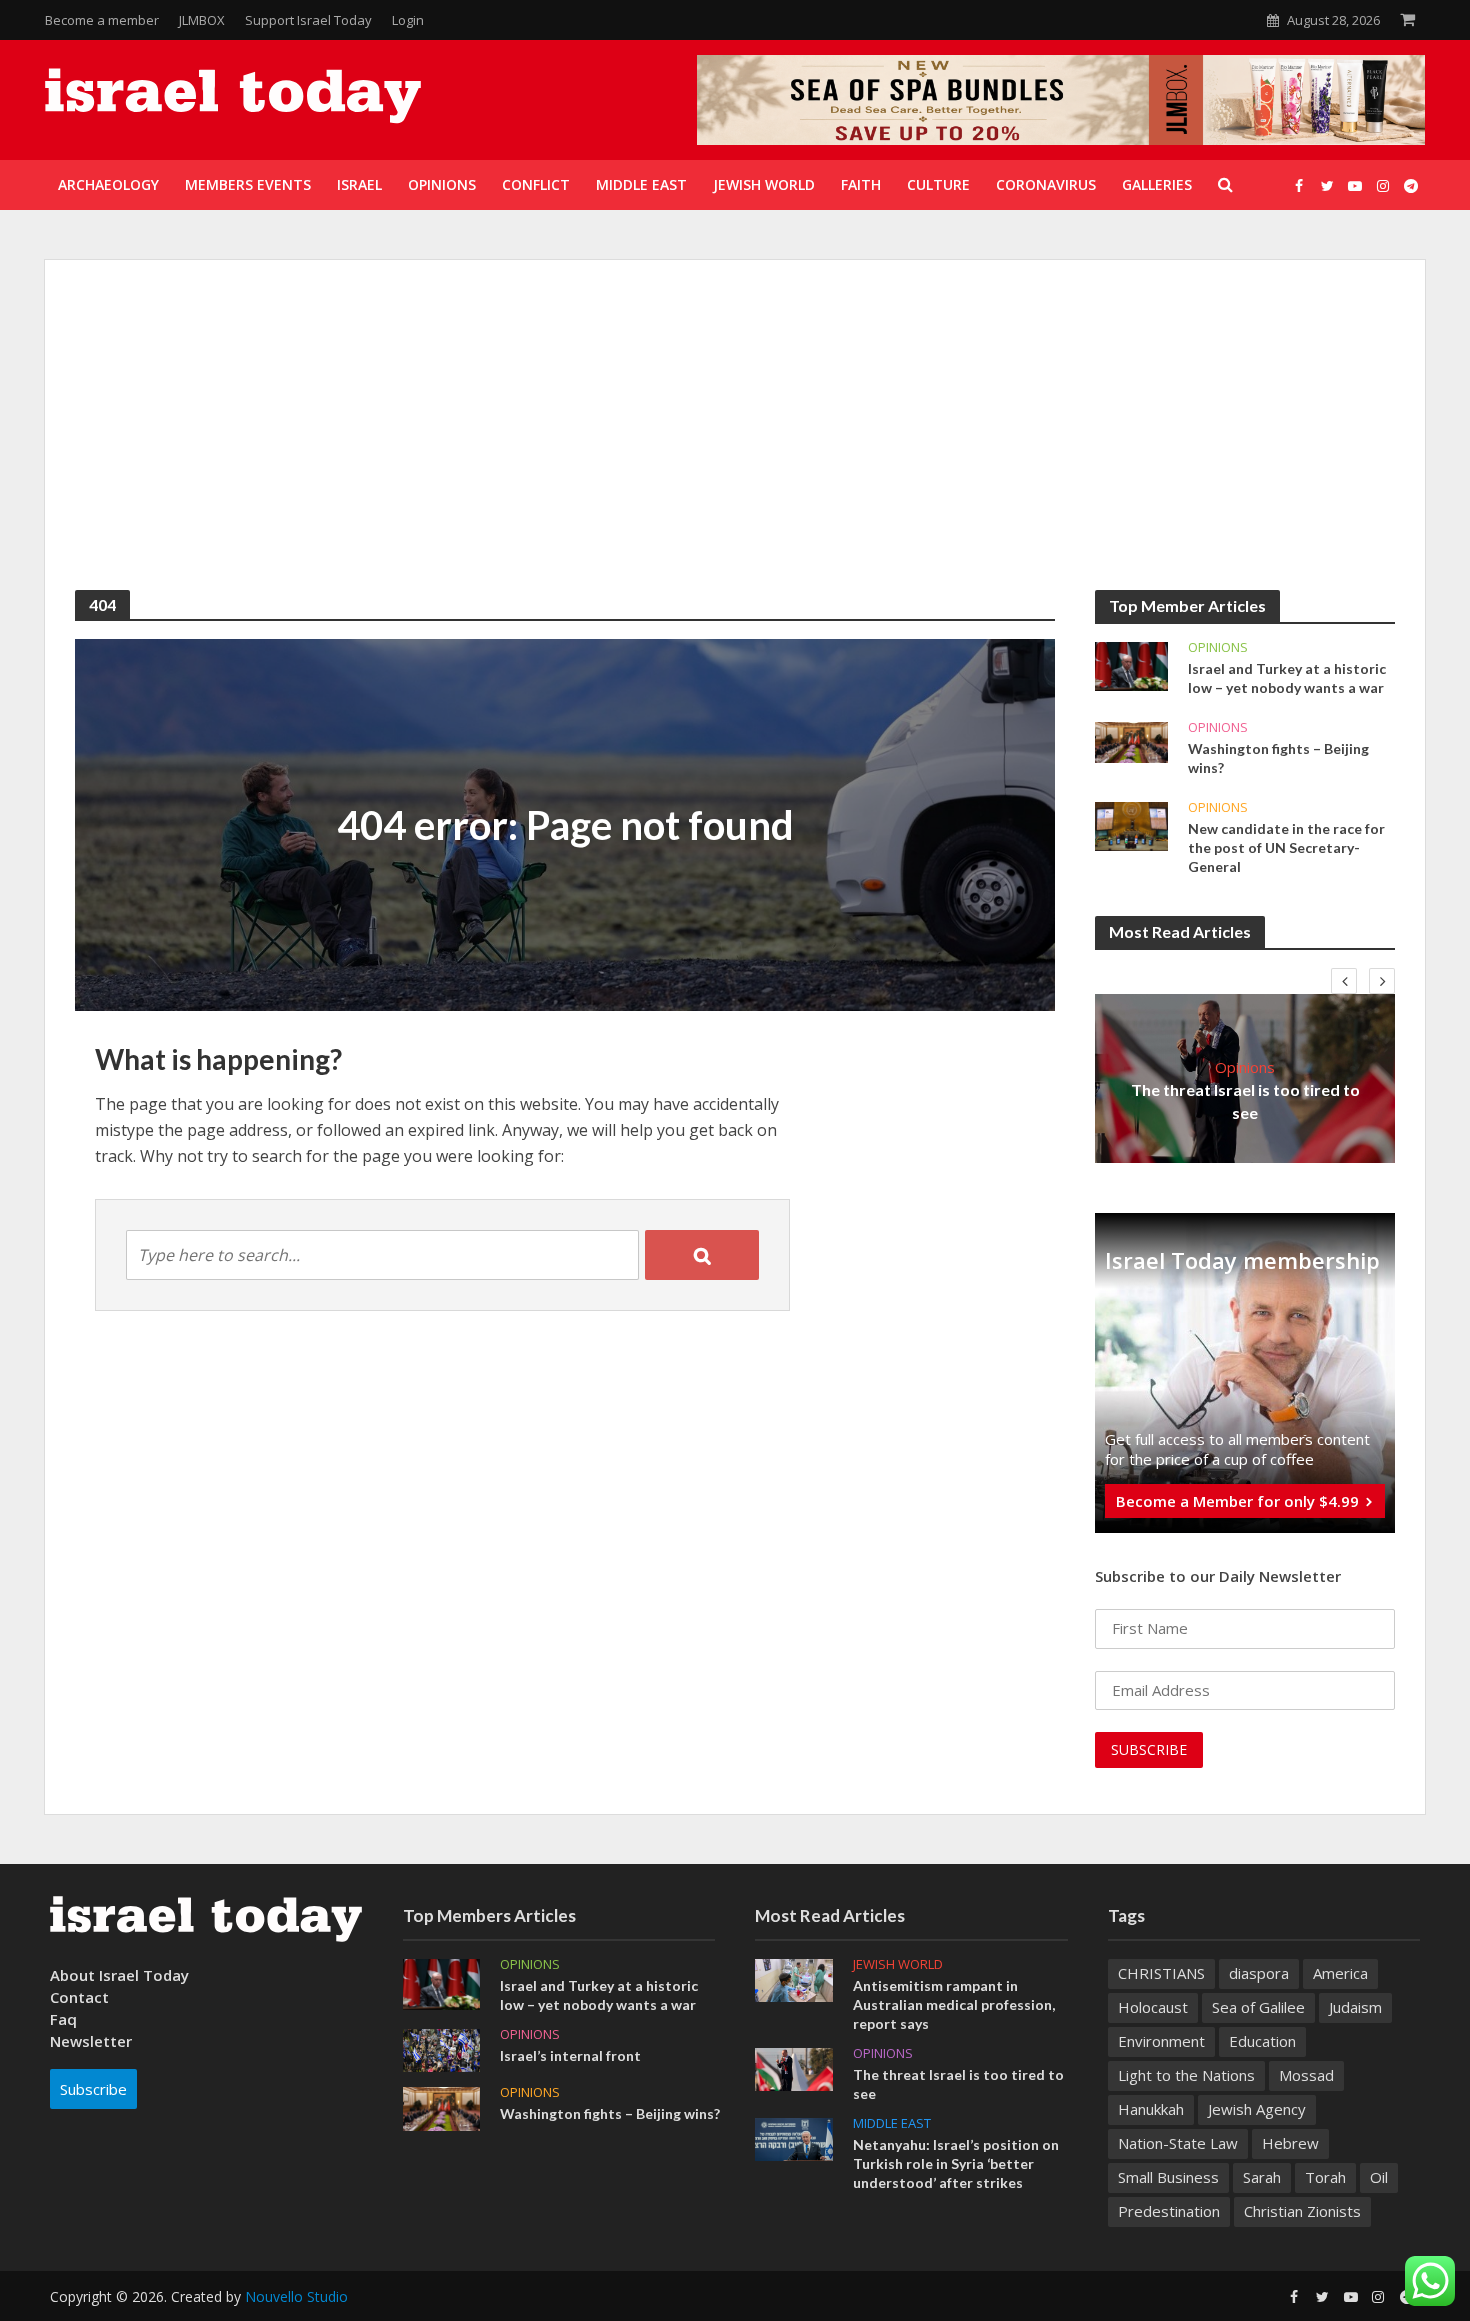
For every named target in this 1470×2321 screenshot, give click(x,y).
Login (408, 20)
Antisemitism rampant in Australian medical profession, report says (954, 2004)
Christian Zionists (1302, 2211)
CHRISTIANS (1161, 1973)
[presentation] (1344, 981)
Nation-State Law (1178, 2143)
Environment (1161, 2041)
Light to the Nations (1186, 2075)
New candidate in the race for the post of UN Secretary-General (1286, 847)
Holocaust (1153, 2007)
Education (1262, 2041)
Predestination (1169, 2211)
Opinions (1218, 647)
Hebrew (1290, 2143)
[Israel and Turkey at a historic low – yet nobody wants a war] (1131, 665)
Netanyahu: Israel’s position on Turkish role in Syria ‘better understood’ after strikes (956, 2163)
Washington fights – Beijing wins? (1278, 758)
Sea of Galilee (1258, 2007)
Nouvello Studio (296, 2296)
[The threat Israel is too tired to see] (794, 2068)
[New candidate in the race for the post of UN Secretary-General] (1131, 825)
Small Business (1168, 2177)
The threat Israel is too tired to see (1245, 1101)
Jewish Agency (1257, 2109)
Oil (1379, 2177)
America (1340, 1973)
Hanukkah (1151, 2109)
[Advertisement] (735, 440)
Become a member (102, 20)
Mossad (1306, 2075)
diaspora (1259, 1973)
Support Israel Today (308, 20)
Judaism (1355, 2007)
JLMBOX (202, 20)
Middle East (892, 2123)
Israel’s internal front (570, 2055)
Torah (1325, 2177)
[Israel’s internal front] (442, 2048)
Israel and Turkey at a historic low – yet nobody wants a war (1287, 678)
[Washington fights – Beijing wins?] (1131, 741)
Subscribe (93, 2089)
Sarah (1262, 2177)
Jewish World (898, 1964)
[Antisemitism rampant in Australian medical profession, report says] (794, 1978)
